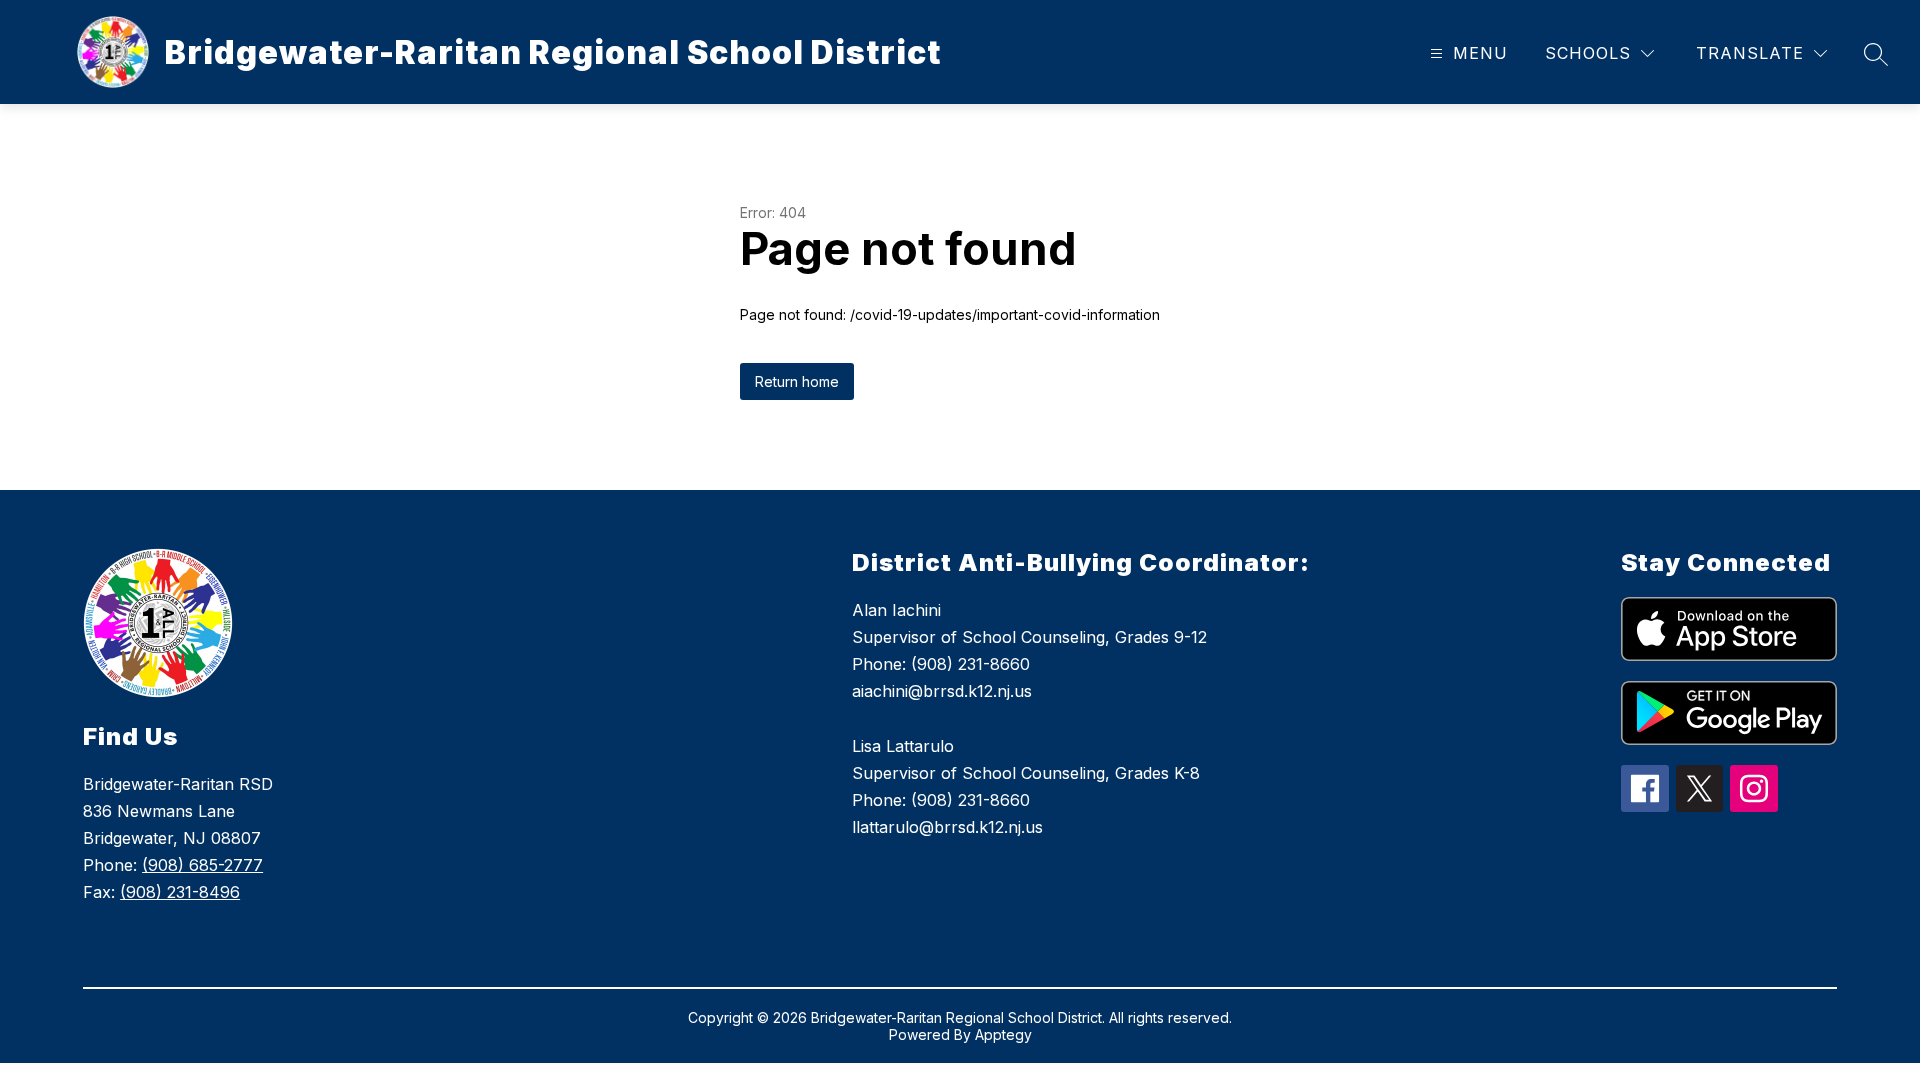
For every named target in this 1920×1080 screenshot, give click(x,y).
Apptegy (1003, 1034)
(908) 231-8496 (180, 892)
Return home (797, 381)
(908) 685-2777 (202, 865)
